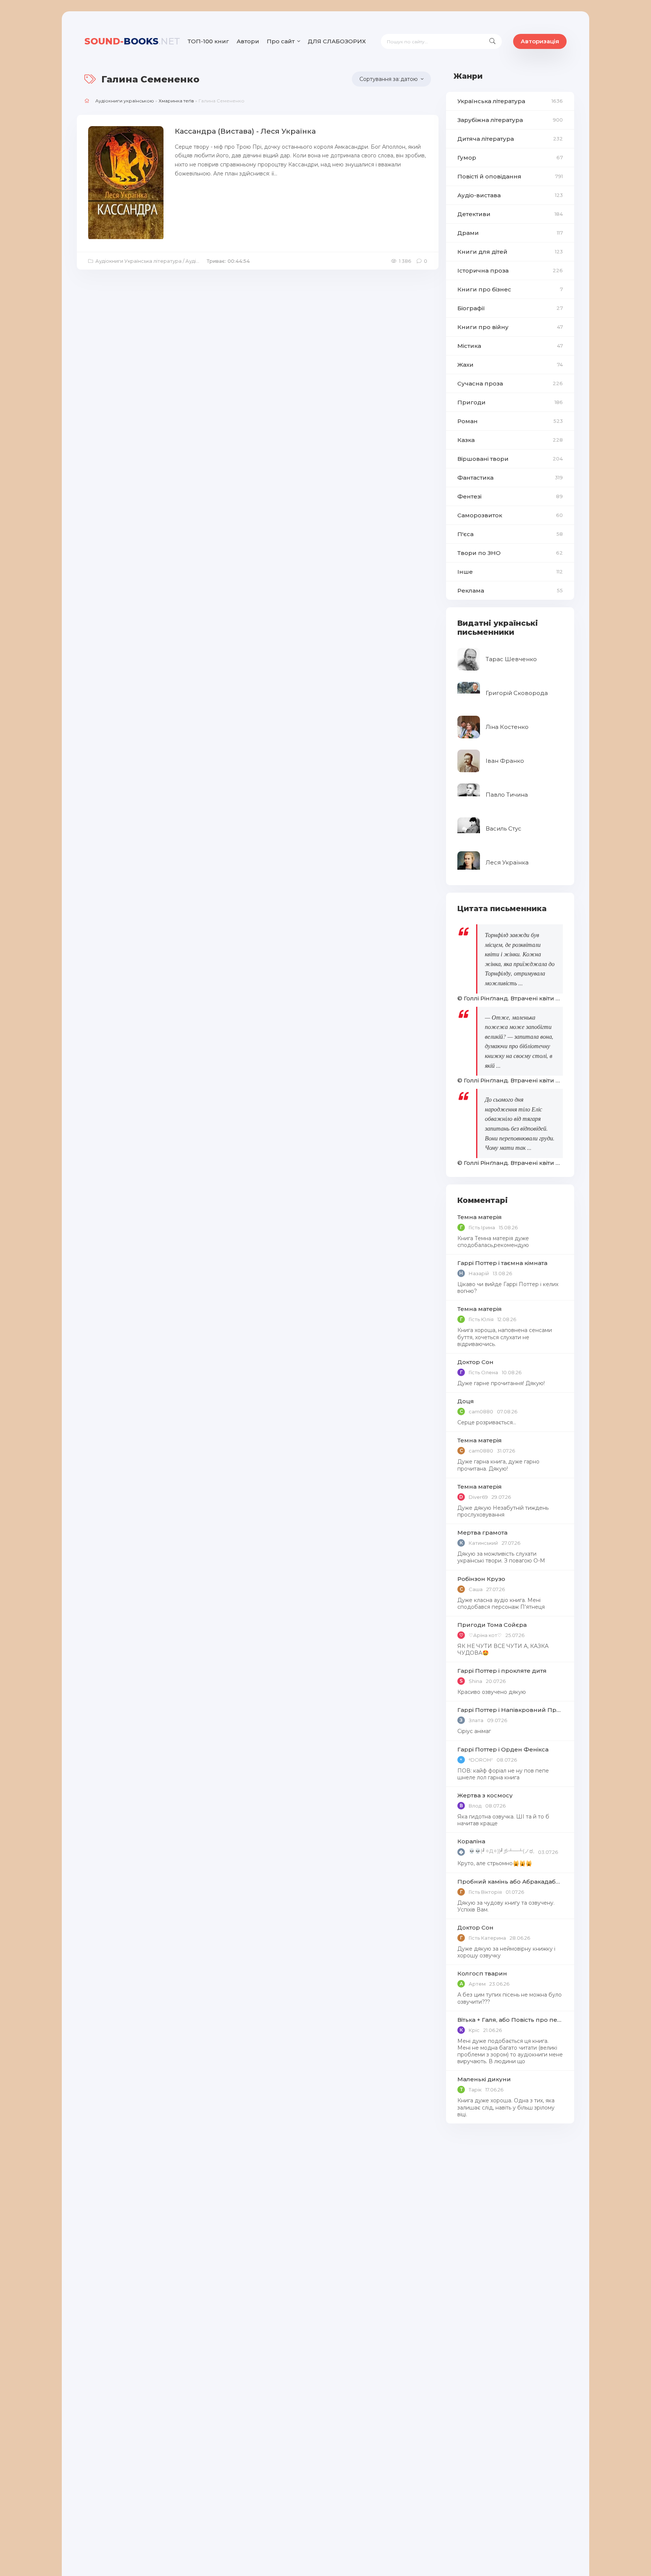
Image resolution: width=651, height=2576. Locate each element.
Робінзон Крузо (481, 1579)
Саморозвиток (510, 515)
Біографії (510, 308)
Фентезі (510, 496)
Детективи (510, 214)
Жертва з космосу (485, 1795)
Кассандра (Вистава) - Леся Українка (245, 131)
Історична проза (510, 271)
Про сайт (281, 41)
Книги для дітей (510, 252)
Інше (510, 572)
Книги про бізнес (510, 289)
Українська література (510, 101)
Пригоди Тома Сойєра (492, 1625)
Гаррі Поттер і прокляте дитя (502, 1671)
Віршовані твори (510, 459)
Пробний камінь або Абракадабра (510, 1882)
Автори (248, 41)
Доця (466, 1401)
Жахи (510, 365)
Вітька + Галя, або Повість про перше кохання (510, 2020)
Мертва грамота (482, 1533)
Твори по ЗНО (510, 553)
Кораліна (471, 1841)
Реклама (510, 591)
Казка (510, 440)
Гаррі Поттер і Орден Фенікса (503, 1749)
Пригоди (510, 402)
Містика (510, 346)
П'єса (510, 534)
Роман (510, 421)
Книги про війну (510, 327)
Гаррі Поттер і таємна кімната (502, 1263)
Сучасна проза (510, 383)
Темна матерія (480, 1217)
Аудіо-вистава (510, 195)
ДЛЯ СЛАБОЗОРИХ (337, 41)
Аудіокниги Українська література (138, 261)
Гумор (510, 158)
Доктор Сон (475, 1362)
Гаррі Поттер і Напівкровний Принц (510, 1710)
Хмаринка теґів (176, 101)
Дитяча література (510, 139)
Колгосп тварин (482, 1973)
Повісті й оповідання (510, 176)
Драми (510, 233)
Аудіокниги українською (125, 101)
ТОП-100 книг (208, 41)
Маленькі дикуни (484, 2079)
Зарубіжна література (510, 120)
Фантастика (510, 478)
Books (132, 41)
